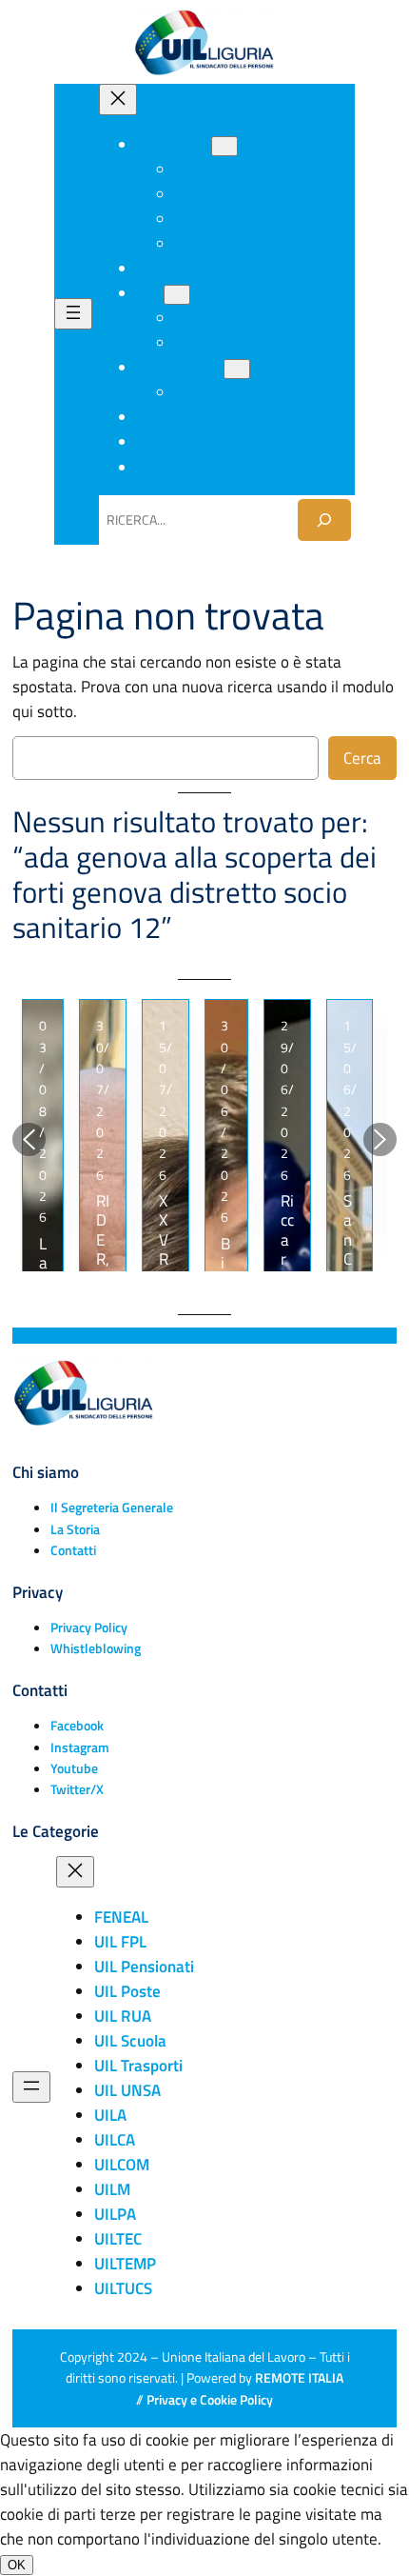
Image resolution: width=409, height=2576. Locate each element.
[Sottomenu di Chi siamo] (224, 146)
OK (17, 2565)
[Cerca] (324, 519)
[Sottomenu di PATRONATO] (237, 369)
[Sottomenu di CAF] (177, 295)
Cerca (362, 758)
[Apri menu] (73, 314)
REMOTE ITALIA (299, 2378)
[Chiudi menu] (118, 100)
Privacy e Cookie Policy (210, 2400)
